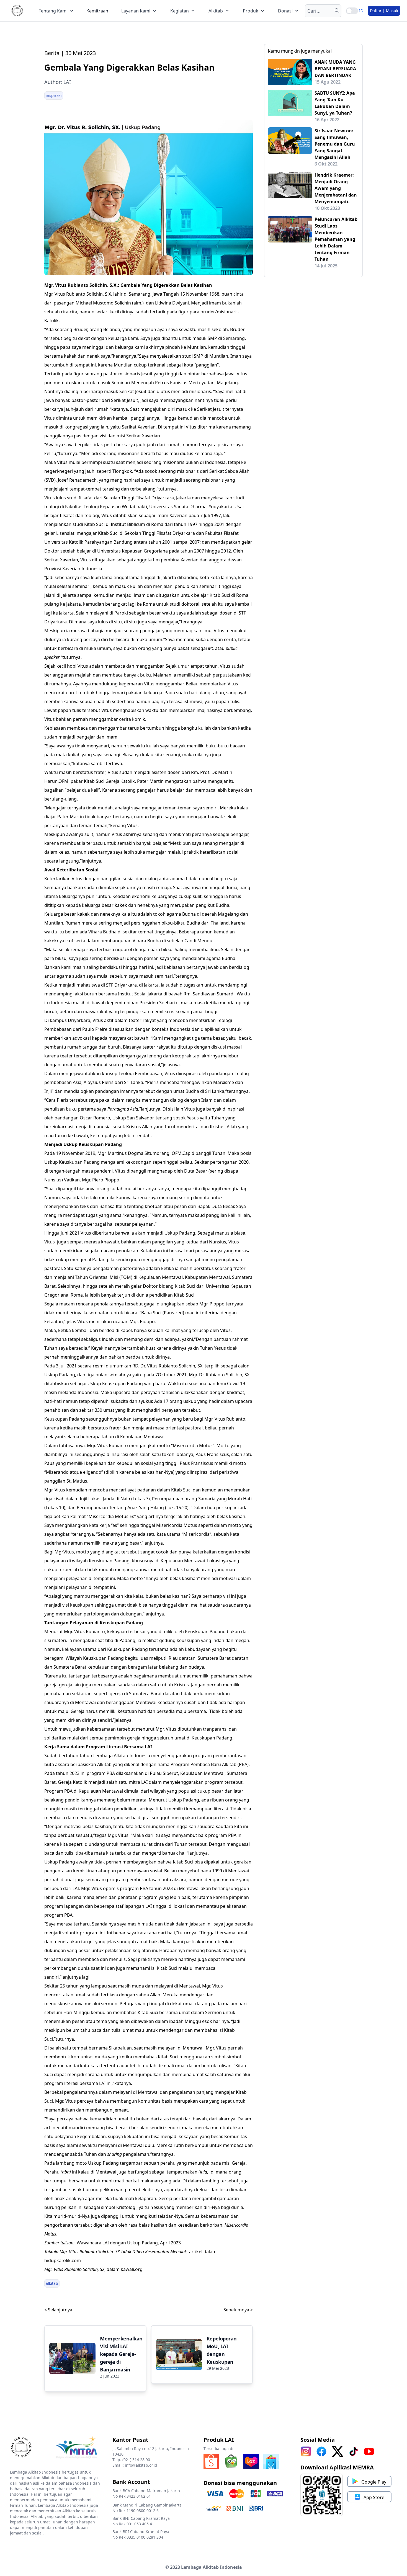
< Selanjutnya (58, 2310)
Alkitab (216, 11)
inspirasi (54, 95)
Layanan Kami (136, 11)
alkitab (52, 2283)
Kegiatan (180, 11)
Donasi (285, 11)
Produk (251, 11)
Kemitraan (97, 11)
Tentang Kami (53, 11)
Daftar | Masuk (384, 11)
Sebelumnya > (238, 2310)
